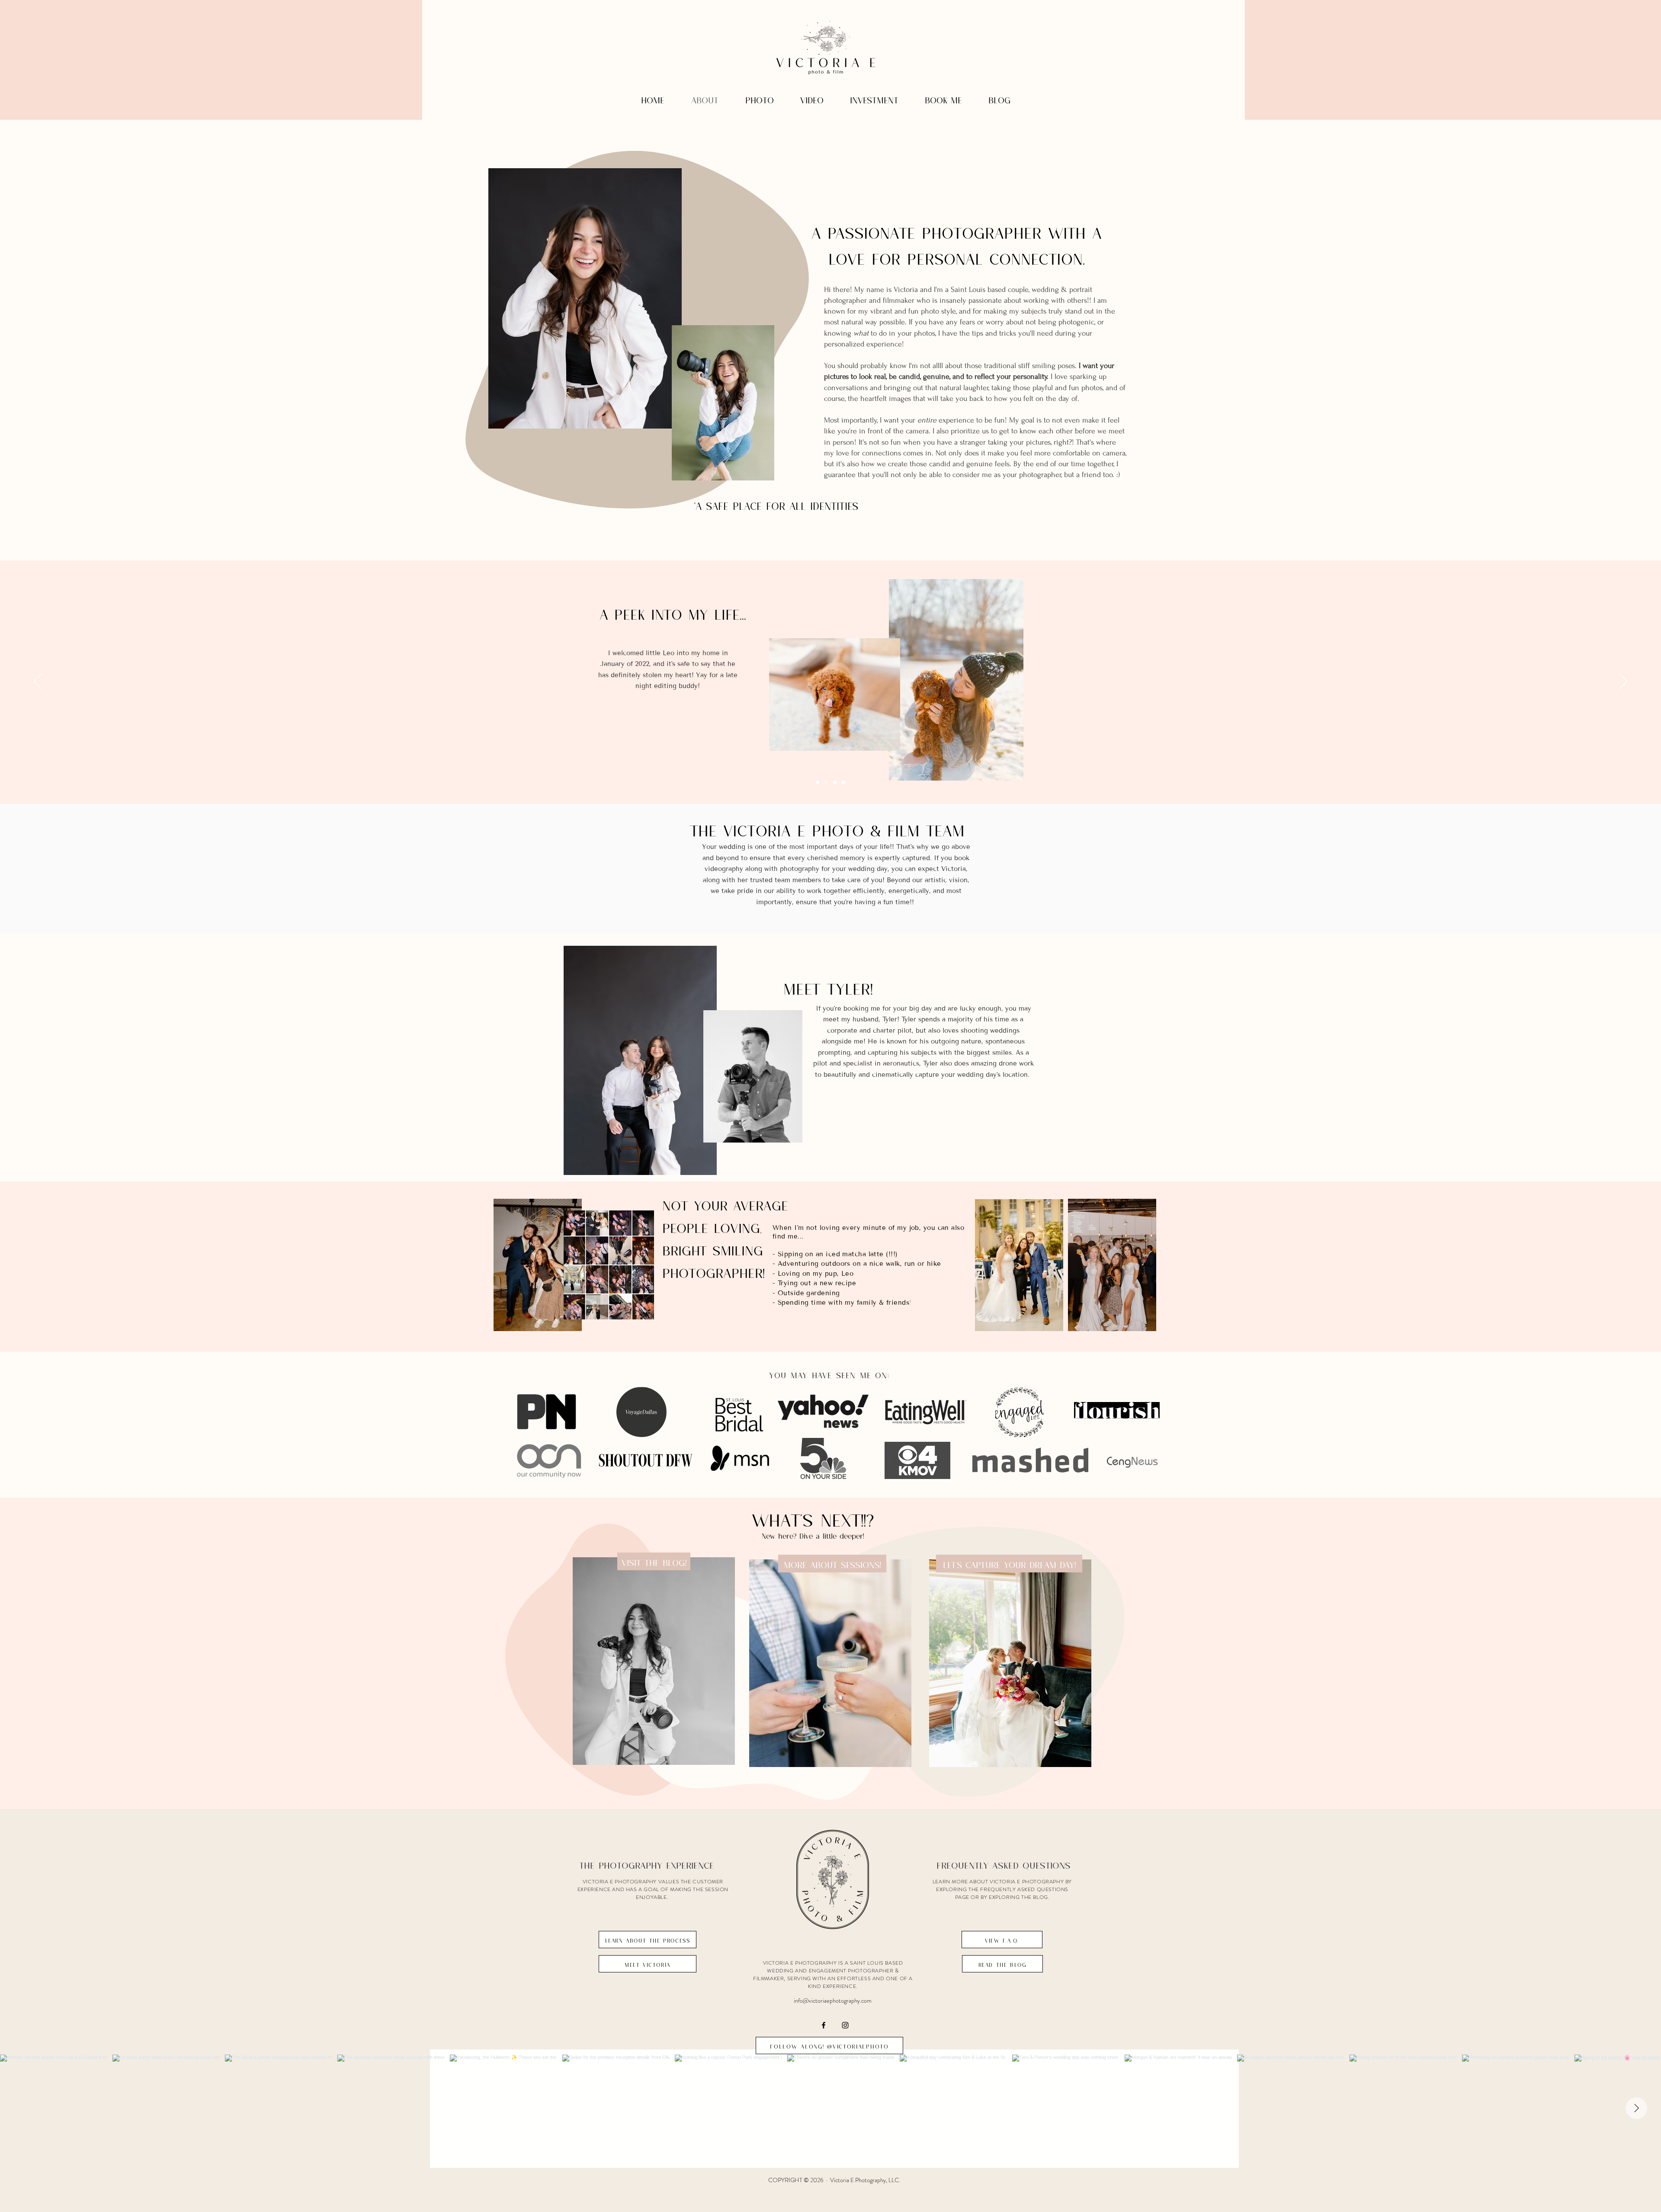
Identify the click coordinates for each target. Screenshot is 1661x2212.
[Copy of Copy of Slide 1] (835, 782)
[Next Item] (1636, 2108)
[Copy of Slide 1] (818, 782)
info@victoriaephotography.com (833, 2001)
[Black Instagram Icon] (845, 2025)
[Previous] (38, 682)
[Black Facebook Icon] (824, 2025)
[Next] (1623, 682)
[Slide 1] (826, 782)
